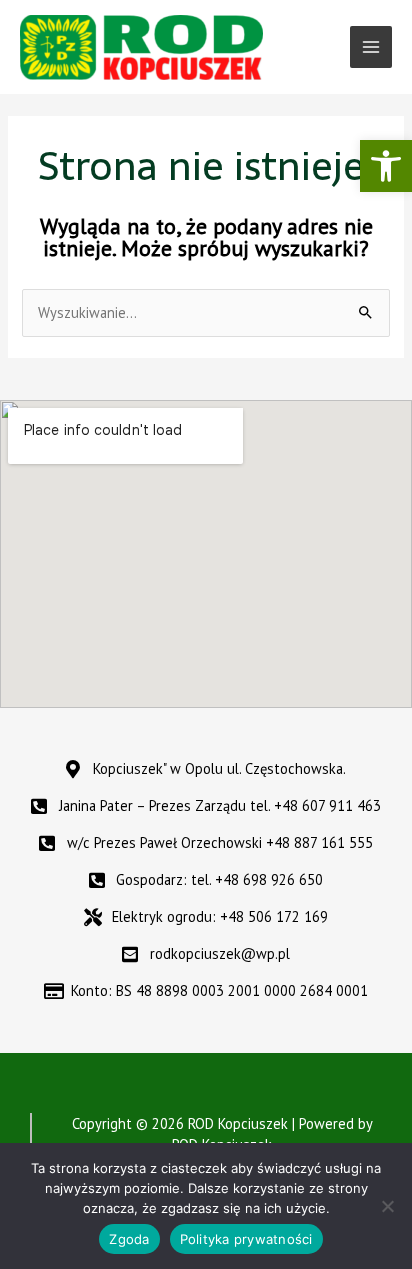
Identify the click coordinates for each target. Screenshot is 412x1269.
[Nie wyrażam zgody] (387, 1206)
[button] (386, 166)
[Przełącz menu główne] (371, 47)
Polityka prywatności (246, 1239)
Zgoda (129, 1239)
